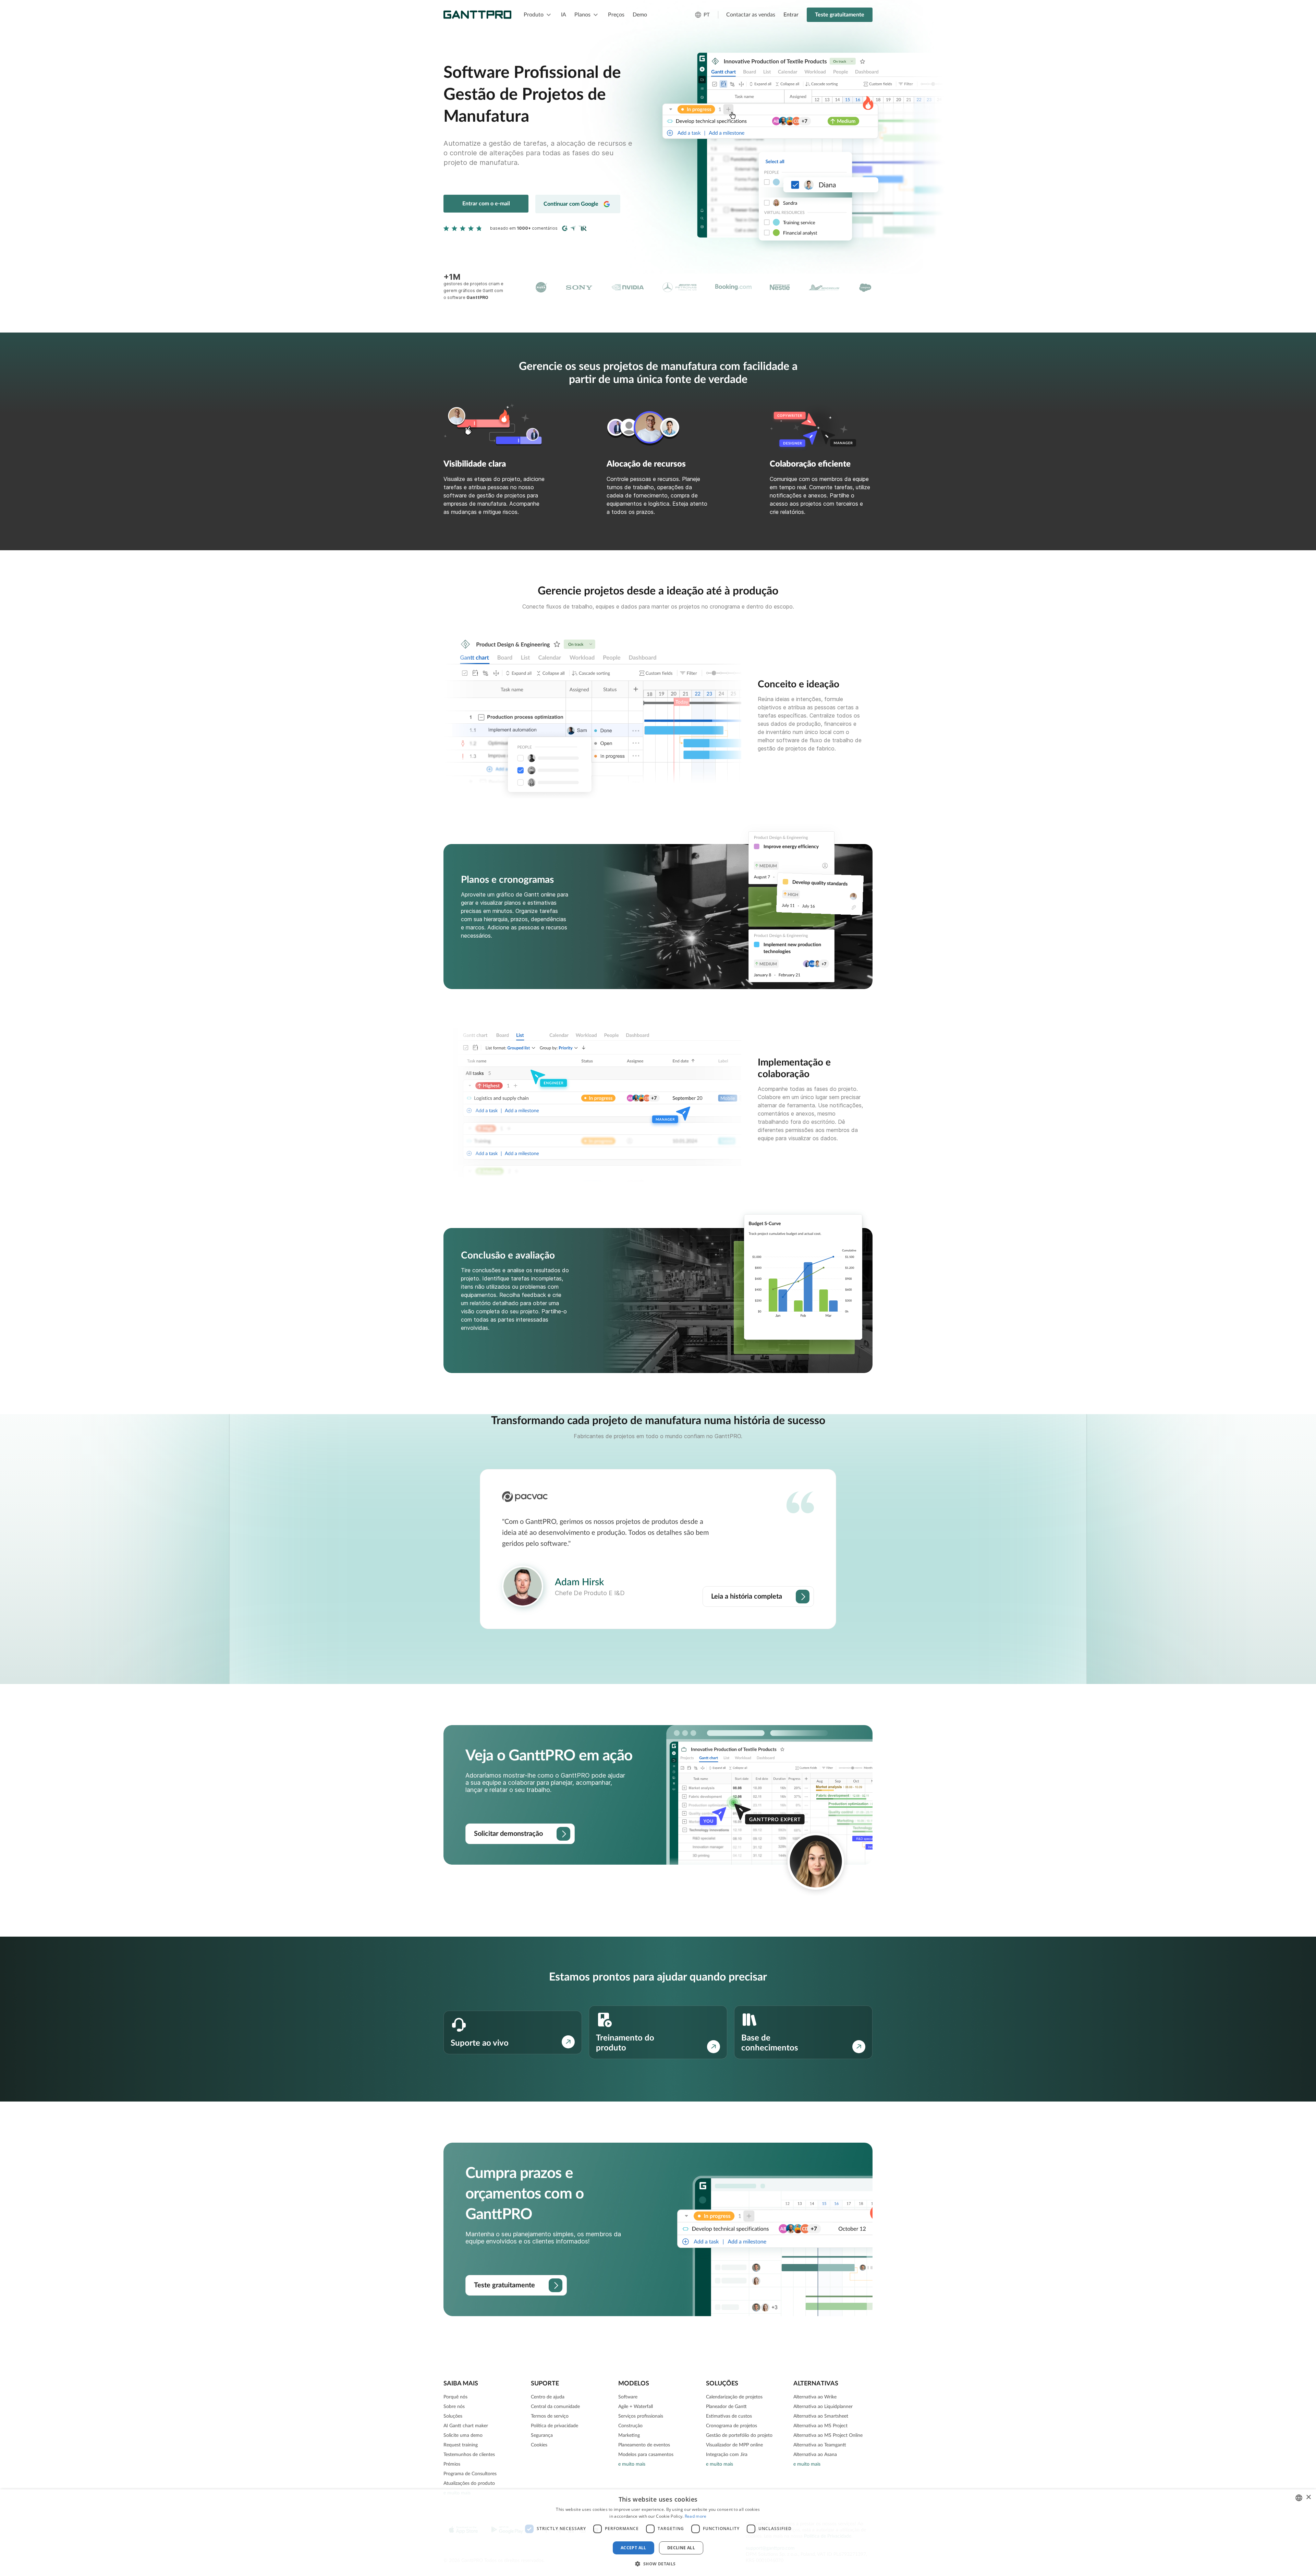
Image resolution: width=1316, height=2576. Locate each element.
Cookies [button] (539, 2445)
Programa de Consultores (470, 2474)
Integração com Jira (727, 2455)
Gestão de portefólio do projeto (739, 2435)
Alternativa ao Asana (815, 2455)
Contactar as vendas (751, 15)
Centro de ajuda (548, 2397)
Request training (461, 2445)
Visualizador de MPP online (734, 2445)
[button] (658, 2564)
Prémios (452, 2464)
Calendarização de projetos (734, 2397)
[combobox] (1299, 2498)
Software (628, 2397)
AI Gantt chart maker (466, 2426)
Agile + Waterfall (636, 2407)
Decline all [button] (681, 2548)
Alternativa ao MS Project (820, 2426)
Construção (630, 2426)
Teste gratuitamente (840, 15)
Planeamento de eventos (644, 2445)
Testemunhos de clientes (469, 2455)
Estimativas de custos (729, 2416)
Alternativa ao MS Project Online (828, 2435)
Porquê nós (455, 2397)
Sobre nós (454, 2407)
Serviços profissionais (641, 2416)
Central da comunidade (555, 2407)
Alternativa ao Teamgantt (820, 2445)
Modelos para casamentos (646, 2455)
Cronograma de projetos (732, 2426)
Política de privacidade (555, 2426)
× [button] (1308, 2497)
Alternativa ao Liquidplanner (823, 2407)
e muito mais (632, 2464)
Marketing (629, 2435)
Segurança (542, 2435)
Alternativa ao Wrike (815, 2397)
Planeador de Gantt (726, 2407)
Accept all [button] (633, 2548)
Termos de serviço (550, 2416)
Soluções (453, 2416)
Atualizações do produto (469, 2483)
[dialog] (658, 2533)
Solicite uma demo (463, 2435)
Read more (696, 2516)
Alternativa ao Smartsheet (821, 2416)
